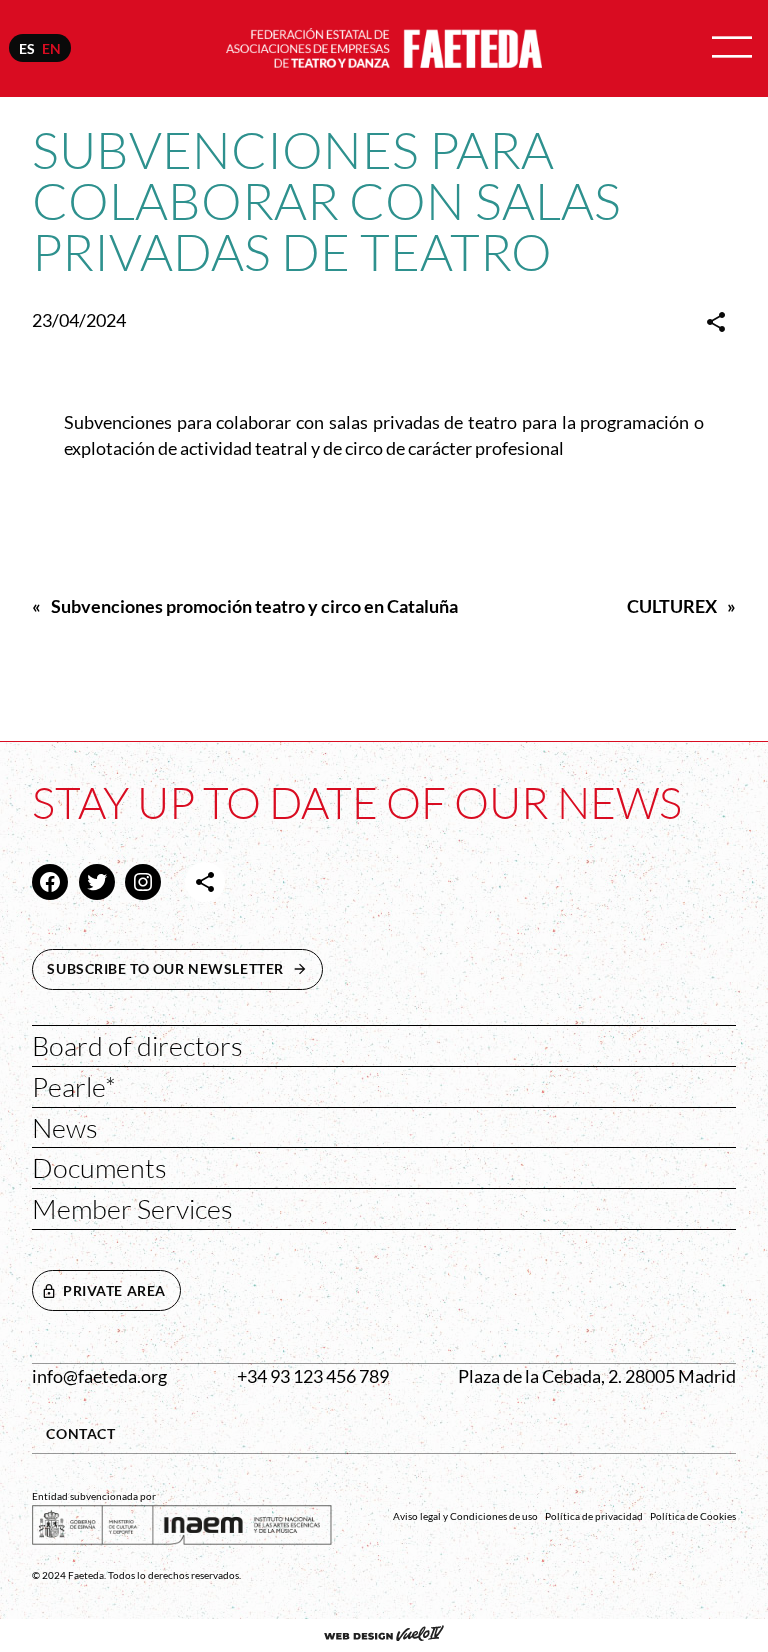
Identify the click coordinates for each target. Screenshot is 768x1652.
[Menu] (732, 48)
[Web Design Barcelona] (384, 1635)
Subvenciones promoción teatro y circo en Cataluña (254, 606)
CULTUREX (672, 606)
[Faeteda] (384, 46)
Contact (80, 1433)
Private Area (114, 1290)
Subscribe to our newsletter (185, 968)
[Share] (716, 322)
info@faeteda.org (99, 1376)
